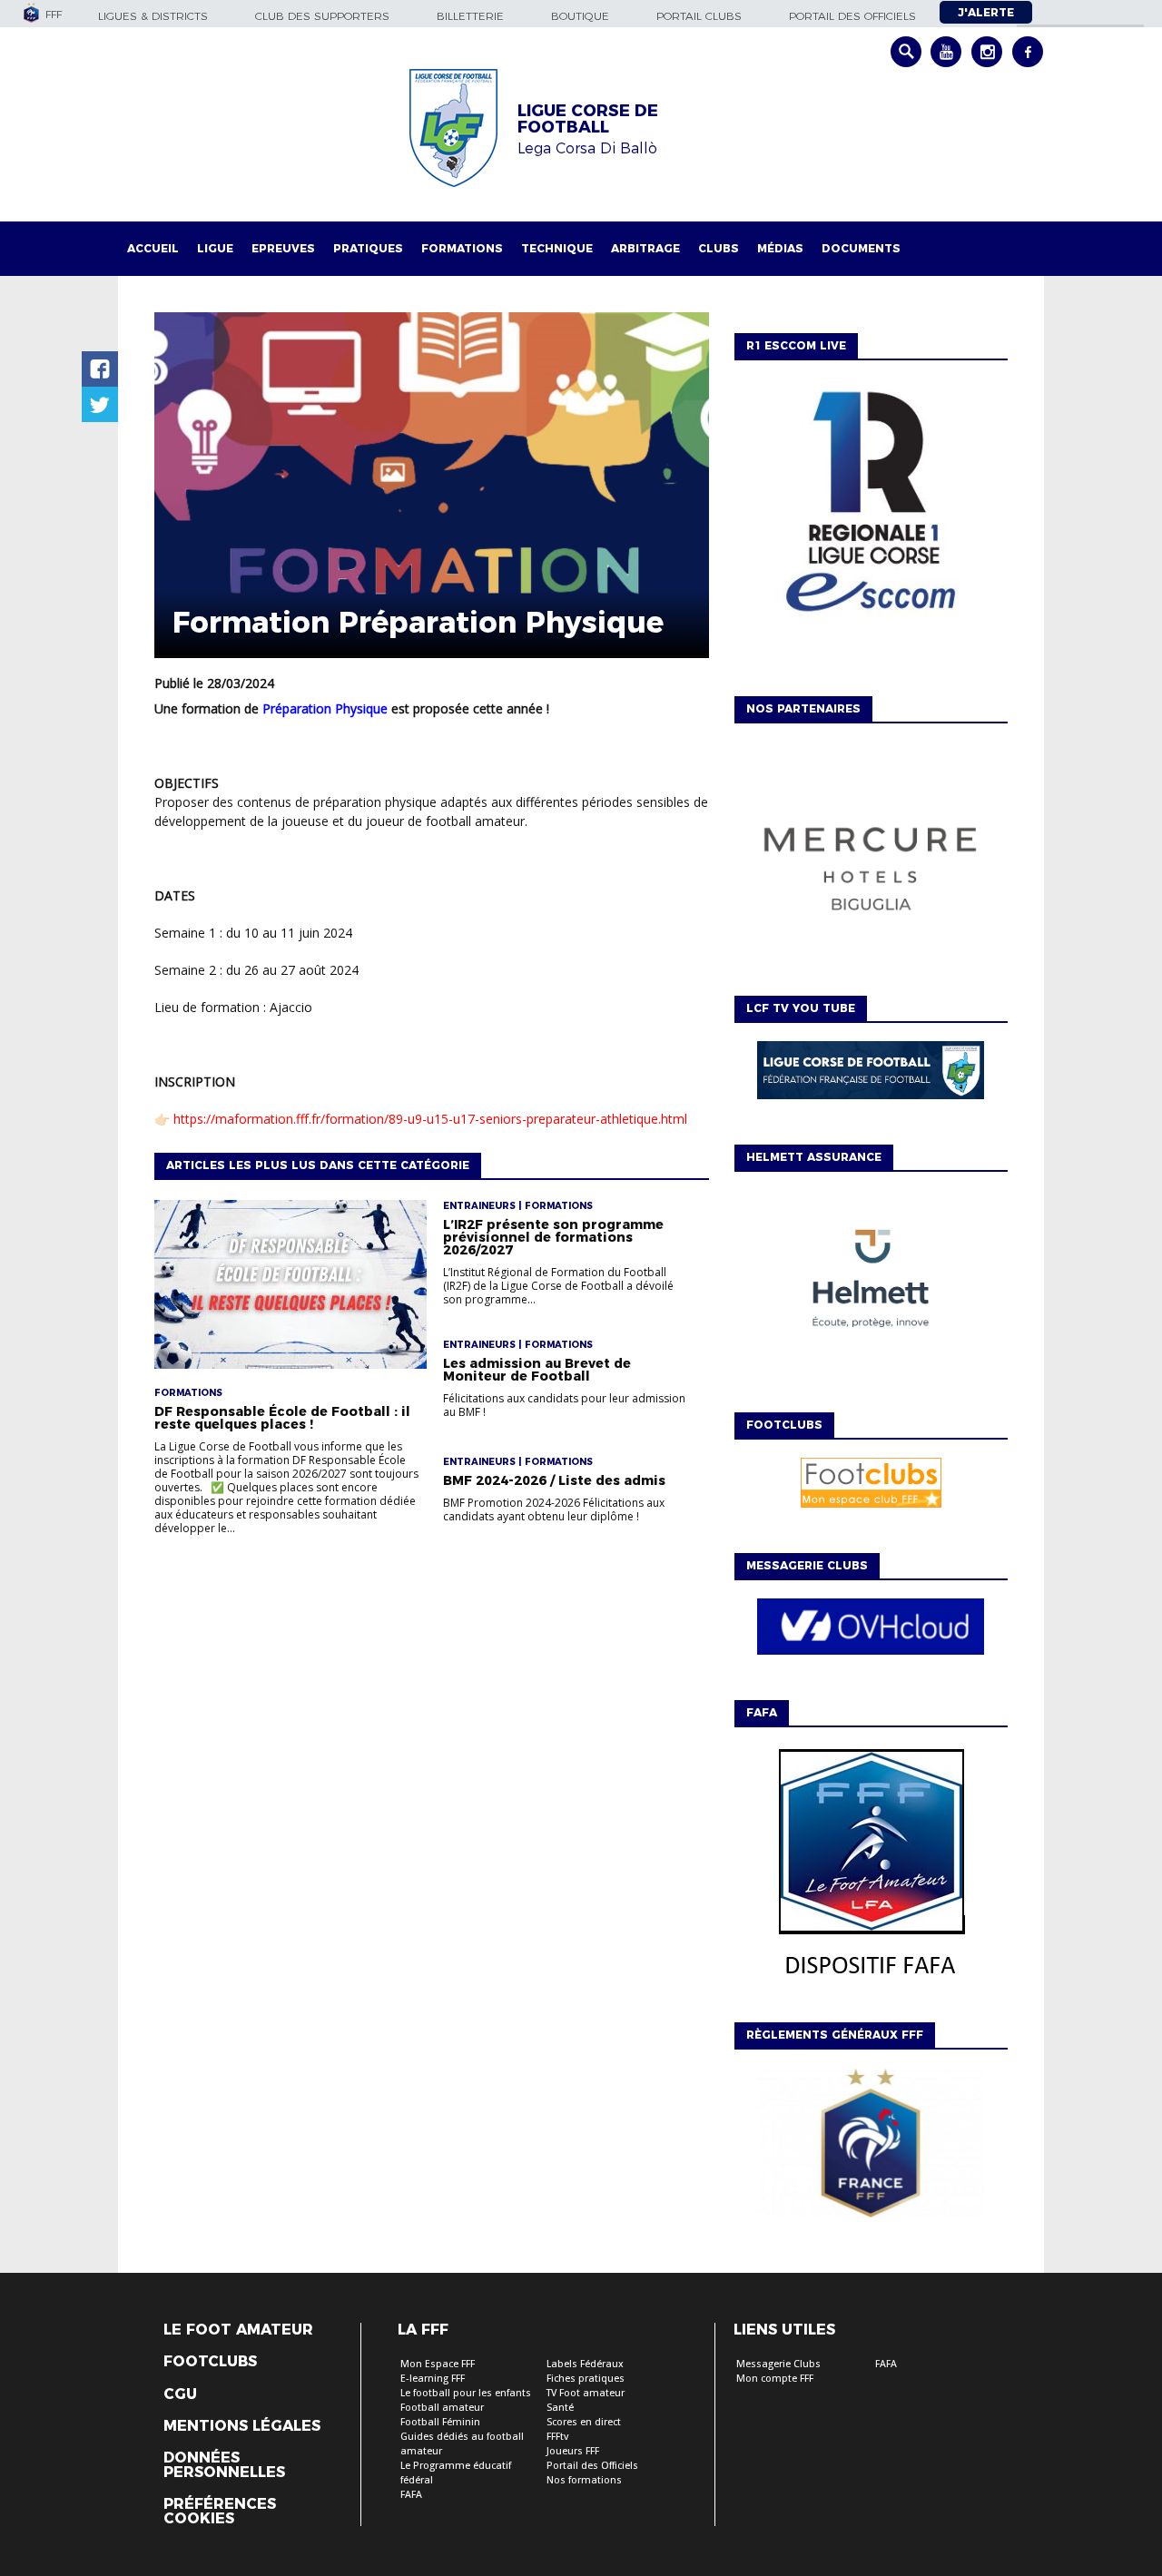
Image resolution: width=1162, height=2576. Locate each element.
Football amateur (442, 2408)
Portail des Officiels (592, 2466)
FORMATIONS (462, 248)
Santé (560, 2408)
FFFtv (557, 2437)
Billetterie (470, 16)
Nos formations (584, 2480)
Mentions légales (242, 2426)
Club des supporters (322, 16)
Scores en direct (584, 2422)
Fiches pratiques (586, 2379)
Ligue (215, 248)
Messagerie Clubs (778, 2364)
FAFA (411, 2495)
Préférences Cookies (220, 2512)
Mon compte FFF (775, 2379)
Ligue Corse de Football (588, 119)
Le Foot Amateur (238, 2330)
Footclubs (210, 2362)
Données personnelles (224, 2465)
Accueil (153, 248)
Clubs (719, 248)
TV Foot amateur (586, 2393)
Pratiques (368, 248)
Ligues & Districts (153, 16)
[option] (871, 860)
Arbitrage (645, 248)
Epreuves (283, 248)
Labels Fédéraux (585, 2364)
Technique (557, 248)
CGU (180, 2394)
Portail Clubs (699, 16)
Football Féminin (440, 2422)
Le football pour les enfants (466, 2393)
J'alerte (986, 12)
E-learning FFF (433, 2379)
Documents (861, 248)
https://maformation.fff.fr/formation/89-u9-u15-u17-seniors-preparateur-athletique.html (430, 1119)
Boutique (580, 16)
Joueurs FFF (573, 2451)
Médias (780, 248)
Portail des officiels (852, 16)
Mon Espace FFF (438, 2364)
